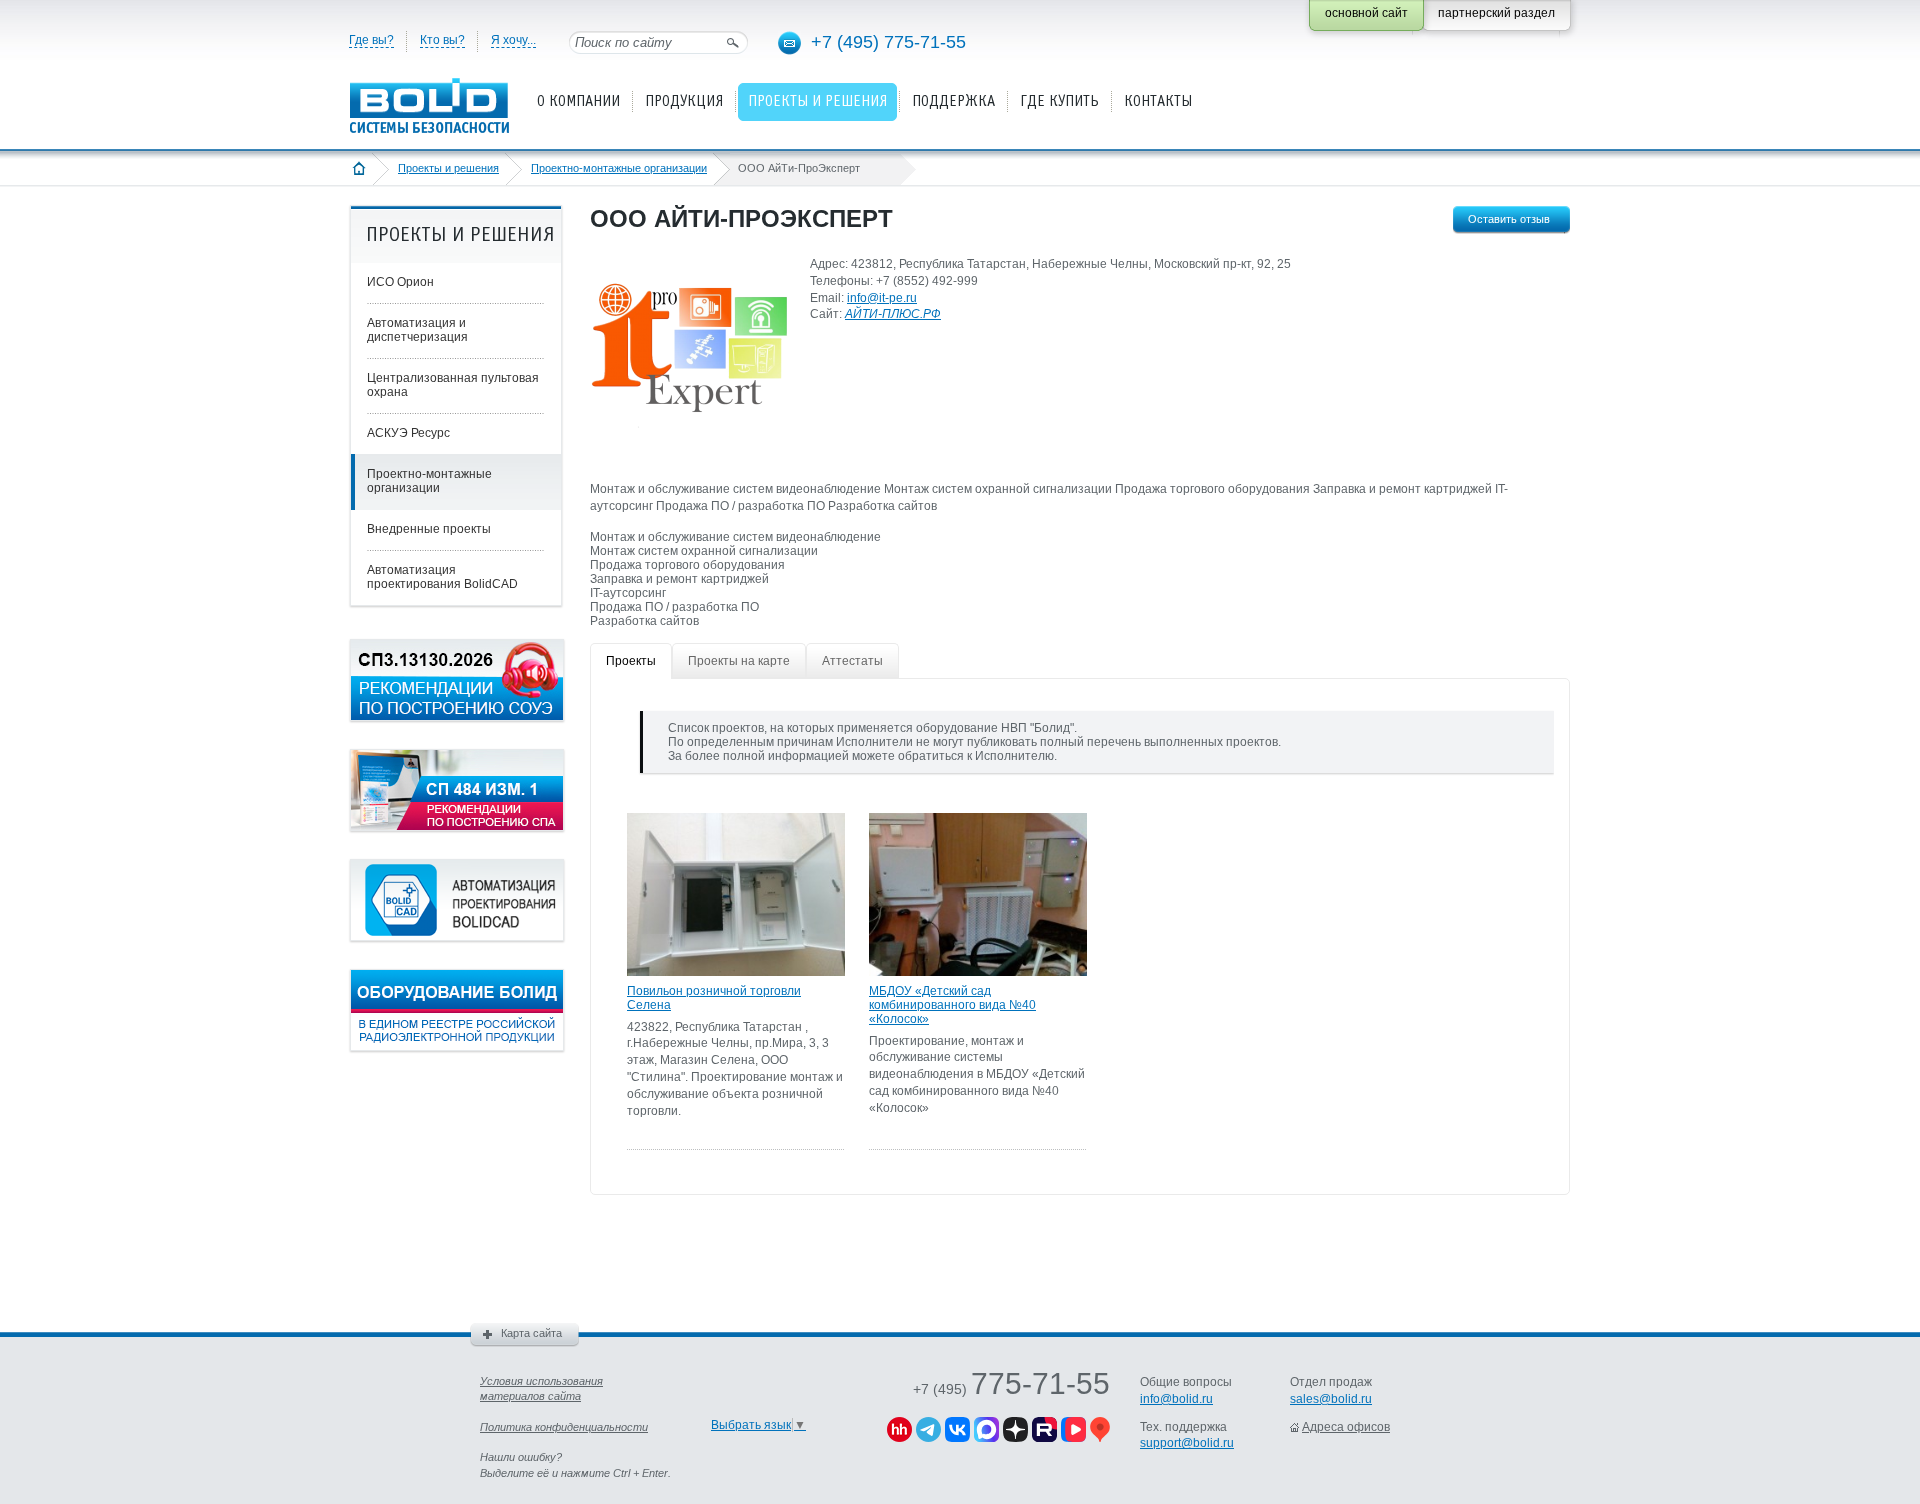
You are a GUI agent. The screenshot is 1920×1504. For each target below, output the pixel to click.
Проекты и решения (448, 168)
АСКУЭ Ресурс (408, 433)
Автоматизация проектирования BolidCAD (442, 577)
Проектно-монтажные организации (619, 168)
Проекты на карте (739, 661)
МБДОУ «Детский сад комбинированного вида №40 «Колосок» (952, 1005)
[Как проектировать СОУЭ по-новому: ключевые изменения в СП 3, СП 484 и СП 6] (457, 717)
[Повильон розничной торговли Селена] (736, 972)
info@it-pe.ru (882, 298)
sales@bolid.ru (1331, 1399)
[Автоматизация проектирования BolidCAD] (457, 937)
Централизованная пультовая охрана (453, 385)
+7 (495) (1011, 1389)
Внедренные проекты (429, 529)
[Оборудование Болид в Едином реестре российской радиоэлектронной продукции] (457, 1047)
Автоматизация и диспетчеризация (417, 330)
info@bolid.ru (1176, 1399)
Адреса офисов (1346, 1427)
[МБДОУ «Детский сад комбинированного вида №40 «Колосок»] (978, 972)
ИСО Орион (400, 282)
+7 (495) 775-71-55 (888, 42)
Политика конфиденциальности (564, 1427)
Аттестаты (852, 661)
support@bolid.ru (1187, 1443)
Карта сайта (531, 1333)
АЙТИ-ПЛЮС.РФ (893, 314)
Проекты (631, 661)
